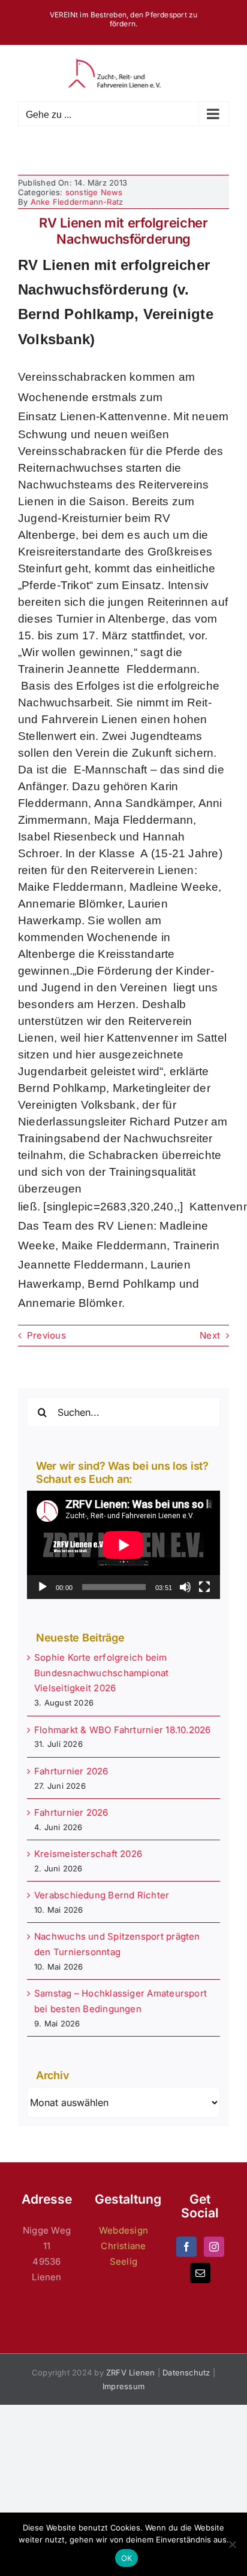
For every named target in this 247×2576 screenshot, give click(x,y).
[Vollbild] (204, 1587)
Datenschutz (186, 2372)
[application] (123, 1545)
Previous (46, 1335)
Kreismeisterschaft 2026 (88, 1854)
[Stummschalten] (185, 1587)
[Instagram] (214, 2247)
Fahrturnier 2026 (71, 1771)
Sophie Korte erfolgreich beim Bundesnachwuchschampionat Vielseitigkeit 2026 (102, 1673)
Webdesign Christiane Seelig (123, 2246)
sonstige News (94, 192)
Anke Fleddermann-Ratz (77, 202)
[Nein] (232, 2544)
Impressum (123, 2386)
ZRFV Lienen (130, 2372)
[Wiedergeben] (43, 1587)
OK (127, 2558)
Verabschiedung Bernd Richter (102, 1895)
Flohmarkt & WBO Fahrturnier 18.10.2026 (123, 1730)
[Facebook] (186, 2247)
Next (210, 1335)
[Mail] (200, 2273)
